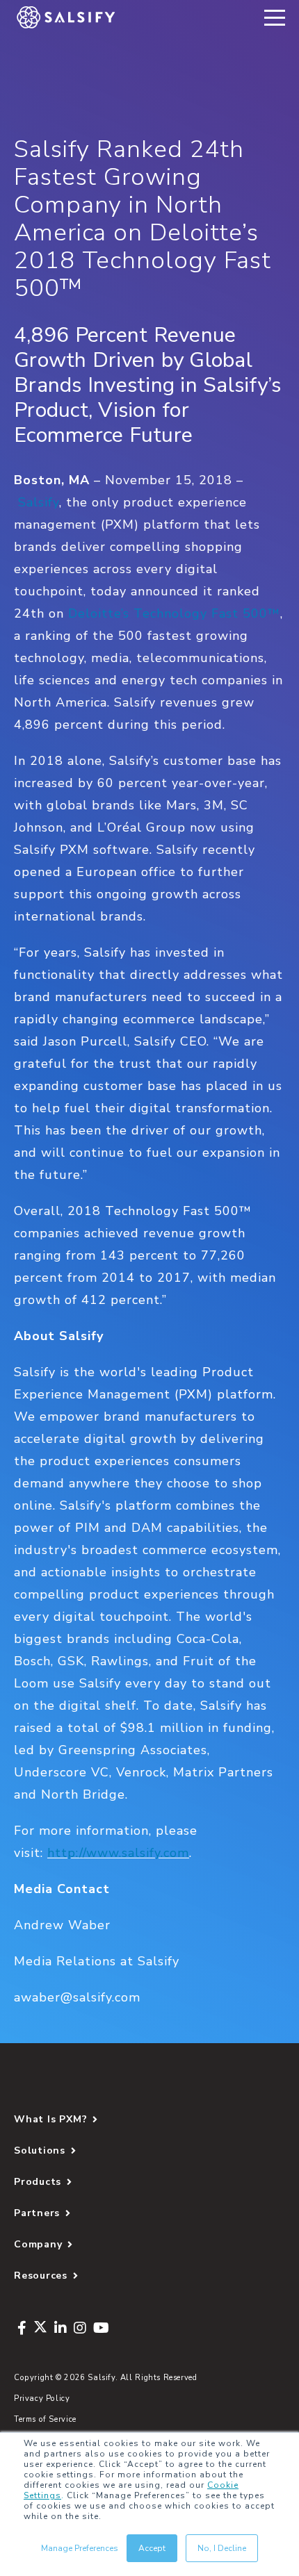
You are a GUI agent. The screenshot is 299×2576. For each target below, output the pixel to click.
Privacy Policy (42, 2399)
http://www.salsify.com (118, 1853)
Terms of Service (45, 2419)
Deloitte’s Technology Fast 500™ (174, 613)
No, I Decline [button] (222, 2548)
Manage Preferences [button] (80, 2548)
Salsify (39, 502)
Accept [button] (152, 2548)
